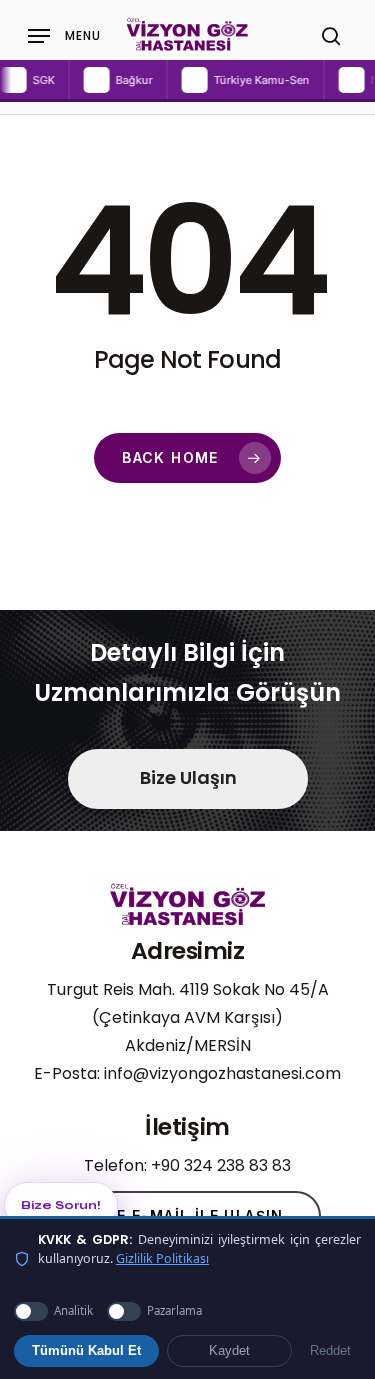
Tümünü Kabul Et (86, 1351)
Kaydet (229, 1351)
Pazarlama (174, 1310)
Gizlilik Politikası (162, 1258)
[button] (106, 80)
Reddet (330, 1351)
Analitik (73, 1310)
